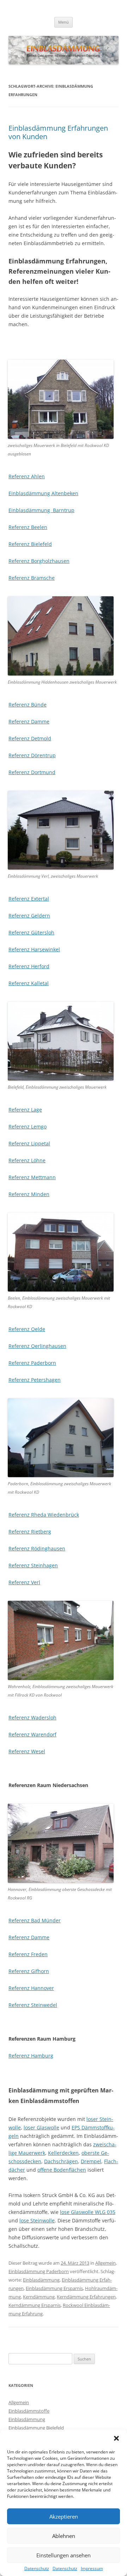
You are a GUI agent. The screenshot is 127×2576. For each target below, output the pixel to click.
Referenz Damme (29, 721)
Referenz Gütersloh (31, 932)
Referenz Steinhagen (33, 1565)
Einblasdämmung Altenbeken (43, 493)
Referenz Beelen (28, 527)
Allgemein (105, 2263)
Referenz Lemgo (28, 1127)
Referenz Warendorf (32, 1734)
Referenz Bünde (28, 705)
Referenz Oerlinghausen (37, 1346)
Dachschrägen (61, 2161)
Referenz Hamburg (31, 2056)
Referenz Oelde (27, 1329)
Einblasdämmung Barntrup (41, 510)
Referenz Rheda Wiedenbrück (44, 1515)
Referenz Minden (29, 1194)
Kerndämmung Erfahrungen (86, 2297)
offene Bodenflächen (62, 2170)
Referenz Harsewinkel (34, 949)
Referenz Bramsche (32, 578)
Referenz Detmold (30, 738)
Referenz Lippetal (29, 1143)
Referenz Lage (25, 1110)
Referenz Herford (29, 966)
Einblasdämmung (41, 2280)
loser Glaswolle (41, 2127)
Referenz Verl (24, 1582)
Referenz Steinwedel (33, 2005)
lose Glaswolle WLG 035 (88, 2212)
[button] (116, 2438)
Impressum (92, 2569)
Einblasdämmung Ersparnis (54, 2288)
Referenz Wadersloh (32, 1718)
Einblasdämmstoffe (29, 2411)
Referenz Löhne (27, 1160)
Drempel (91, 2161)
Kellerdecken (63, 2153)
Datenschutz (37, 2569)
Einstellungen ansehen (64, 2555)
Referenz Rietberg (30, 1532)
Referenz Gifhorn (29, 1971)
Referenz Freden (28, 1954)
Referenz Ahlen (27, 476)
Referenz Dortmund (32, 772)
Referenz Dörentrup (32, 755)
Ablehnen (64, 2536)
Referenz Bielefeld (30, 544)
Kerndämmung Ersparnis (35, 2305)
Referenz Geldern (29, 916)
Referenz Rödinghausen (37, 1548)
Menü (64, 22)
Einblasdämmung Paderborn (39, 2271)
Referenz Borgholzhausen (39, 561)
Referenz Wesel (27, 1751)
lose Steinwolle (37, 2220)
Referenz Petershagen (35, 1380)
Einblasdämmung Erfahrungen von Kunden (58, 132)
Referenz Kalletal (29, 983)
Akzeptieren (64, 2516)
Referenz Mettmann (32, 1177)
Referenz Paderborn (32, 1363)
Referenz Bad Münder (35, 1920)
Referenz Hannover (31, 1988)
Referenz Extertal (29, 899)
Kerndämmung (39, 2297)
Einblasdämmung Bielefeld (36, 2428)
